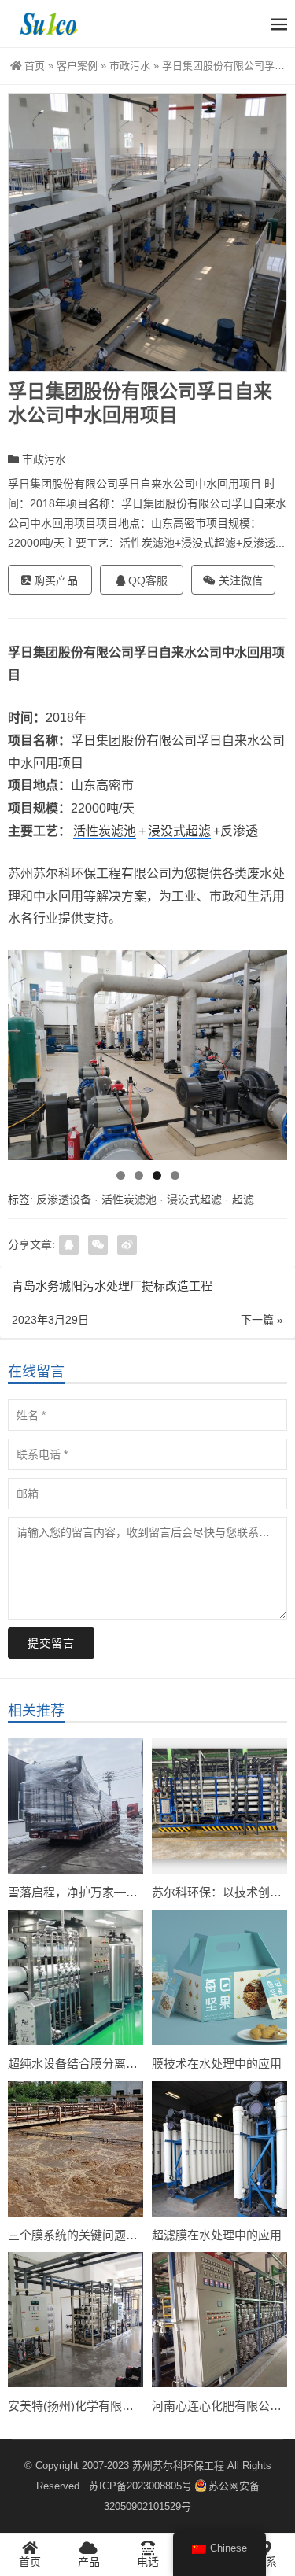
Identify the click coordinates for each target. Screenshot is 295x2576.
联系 (266, 2562)
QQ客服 (146, 580)
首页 (35, 66)
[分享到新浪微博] (127, 1245)
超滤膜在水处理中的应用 (217, 2235)
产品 (89, 2562)
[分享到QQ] (69, 1245)
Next (267, 1051)
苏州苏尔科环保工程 (178, 2465)
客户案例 (77, 66)
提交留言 (51, 1643)
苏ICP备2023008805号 (140, 2486)
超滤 (243, 1200)
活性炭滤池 (105, 831)
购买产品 (54, 580)
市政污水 (130, 66)
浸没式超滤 (179, 831)
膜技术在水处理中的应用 (217, 2064)
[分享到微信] (98, 1245)
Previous (28, 1051)
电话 (148, 2562)
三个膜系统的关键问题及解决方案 (96, 2235)
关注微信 (239, 580)
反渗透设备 (64, 1200)
